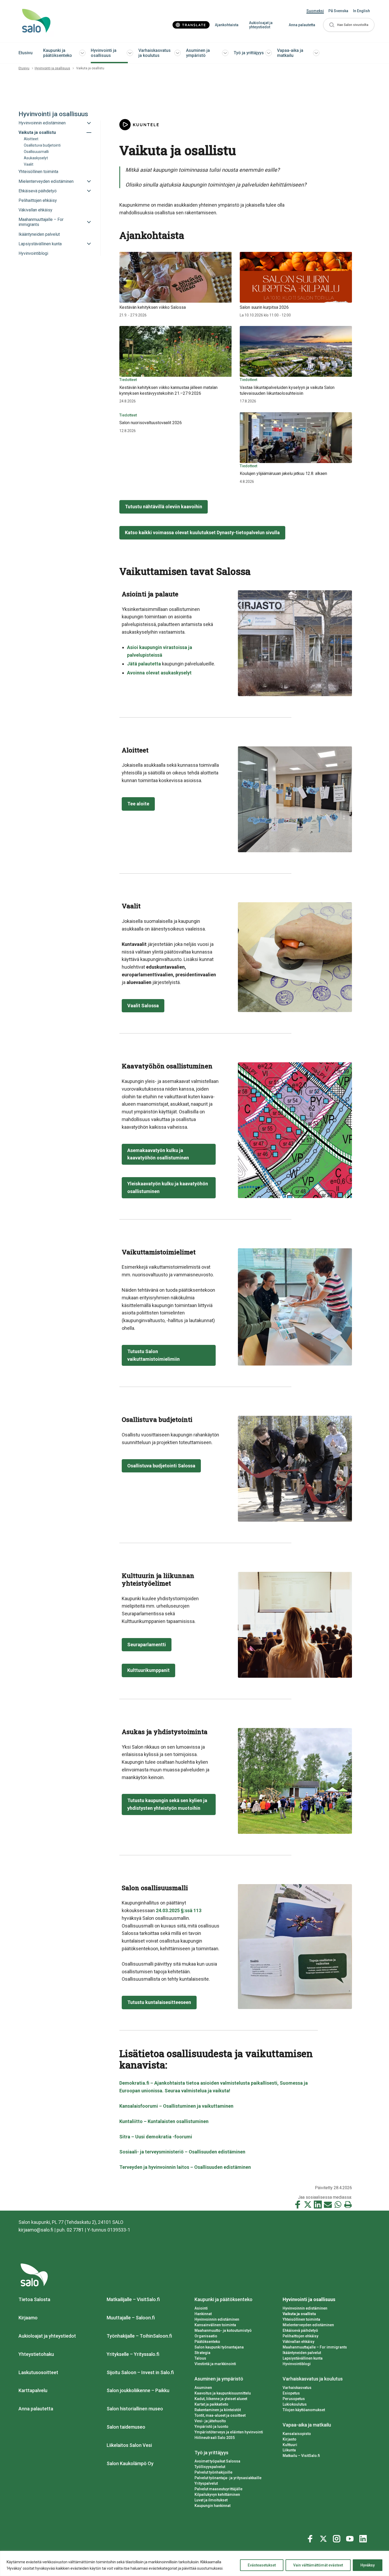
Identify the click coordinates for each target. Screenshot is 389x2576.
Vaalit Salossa (143, 1006)
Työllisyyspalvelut (210, 2467)
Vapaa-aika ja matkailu (290, 53)
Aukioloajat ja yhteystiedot (261, 25)
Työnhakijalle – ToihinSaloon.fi (139, 2336)
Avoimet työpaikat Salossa (217, 2461)
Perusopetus (294, 2399)
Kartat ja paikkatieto (211, 2404)
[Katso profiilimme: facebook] (311, 2538)
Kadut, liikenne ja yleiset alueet (221, 2399)
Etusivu (26, 53)
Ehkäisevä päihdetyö (300, 2330)
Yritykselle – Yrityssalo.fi (133, 2354)
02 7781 (75, 2230)
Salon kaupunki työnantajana (219, 2347)
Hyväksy (368, 2565)
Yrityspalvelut (206, 2483)
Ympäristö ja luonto (211, 2427)
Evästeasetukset (262, 2565)
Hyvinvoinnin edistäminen (217, 2319)
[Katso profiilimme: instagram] (337, 2538)
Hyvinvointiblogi (297, 2364)
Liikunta (289, 2450)
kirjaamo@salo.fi (36, 2230)
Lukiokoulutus (295, 2404)
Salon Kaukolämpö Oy (130, 2463)
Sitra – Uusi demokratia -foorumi (156, 2137)
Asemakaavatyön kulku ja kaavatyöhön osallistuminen (158, 1154)
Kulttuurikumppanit (148, 1670)
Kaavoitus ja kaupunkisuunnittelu (223, 2393)
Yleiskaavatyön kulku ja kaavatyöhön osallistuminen (168, 1187)
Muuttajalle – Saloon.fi (131, 2318)
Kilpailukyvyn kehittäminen (217, 2495)
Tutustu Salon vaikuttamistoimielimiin (153, 1355)
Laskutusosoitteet (38, 2372)
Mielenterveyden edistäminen (308, 2325)
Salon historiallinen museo (135, 2409)
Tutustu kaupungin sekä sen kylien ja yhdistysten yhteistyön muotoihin (167, 1804)
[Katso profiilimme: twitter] (324, 2538)
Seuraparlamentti (147, 1645)
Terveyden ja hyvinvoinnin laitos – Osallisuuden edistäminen (185, 2167)
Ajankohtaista (227, 25)
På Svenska (338, 11)
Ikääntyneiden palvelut (302, 2353)
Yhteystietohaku (36, 2354)
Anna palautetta (302, 25)
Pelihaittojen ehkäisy (300, 2336)
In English (361, 11)
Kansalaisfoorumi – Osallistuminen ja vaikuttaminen (176, 2106)
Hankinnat (203, 2314)
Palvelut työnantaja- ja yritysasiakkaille (228, 2478)
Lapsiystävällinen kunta (303, 2358)
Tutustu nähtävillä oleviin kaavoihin (164, 507)
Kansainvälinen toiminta (215, 2325)
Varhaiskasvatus (297, 2388)
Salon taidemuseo (126, 2427)
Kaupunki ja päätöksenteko (58, 53)
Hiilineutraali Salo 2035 (215, 2438)
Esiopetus (291, 2393)
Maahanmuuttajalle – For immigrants (315, 2347)
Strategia (202, 2353)
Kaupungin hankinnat (212, 2506)
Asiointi (201, 2308)
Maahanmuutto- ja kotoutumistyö (223, 2330)
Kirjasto (290, 2439)
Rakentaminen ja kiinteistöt (218, 2410)
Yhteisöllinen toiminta (301, 2319)
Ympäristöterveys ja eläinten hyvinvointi (229, 2432)
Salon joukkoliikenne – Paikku (138, 2390)
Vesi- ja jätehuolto (210, 2421)
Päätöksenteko (207, 2342)
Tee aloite (138, 804)
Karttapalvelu (33, 2390)
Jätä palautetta (144, 664)
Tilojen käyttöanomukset (304, 2410)
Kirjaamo (28, 2318)
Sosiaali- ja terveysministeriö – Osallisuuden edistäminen (182, 2152)
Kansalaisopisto (297, 2434)
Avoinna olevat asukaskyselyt (159, 673)
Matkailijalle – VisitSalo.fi (133, 2299)
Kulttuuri (290, 2445)
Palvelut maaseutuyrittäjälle (218, 2489)
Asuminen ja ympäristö (198, 53)
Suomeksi (315, 11)
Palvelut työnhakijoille (213, 2472)
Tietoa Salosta (34, 2299)
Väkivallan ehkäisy (298, 2342)
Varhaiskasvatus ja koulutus (155, 53)
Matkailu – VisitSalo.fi (301, 2456)
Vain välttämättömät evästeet (318, 2565)
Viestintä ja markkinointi (215, 2364)
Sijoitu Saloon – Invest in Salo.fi (140, 2372)
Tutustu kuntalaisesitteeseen (159, 2002)
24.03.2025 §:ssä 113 (179, 1910)
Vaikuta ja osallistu (299, 2314)
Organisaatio (206, 2336)
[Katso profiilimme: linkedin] (364, 2538)
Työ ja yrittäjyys (249, 53)
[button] (349, 25)
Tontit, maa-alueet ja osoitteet (220, 2415)
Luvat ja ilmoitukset (211, 2500)
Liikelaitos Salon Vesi (129, 2445)
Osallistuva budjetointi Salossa (161, 1466)
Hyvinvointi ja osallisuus (104, 53)
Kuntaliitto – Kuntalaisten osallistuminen (164, 2121)
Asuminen (203, 2388)
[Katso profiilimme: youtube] (351, 2538)
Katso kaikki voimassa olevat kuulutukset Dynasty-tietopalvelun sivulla (202, 532)
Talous (200, 2358)
